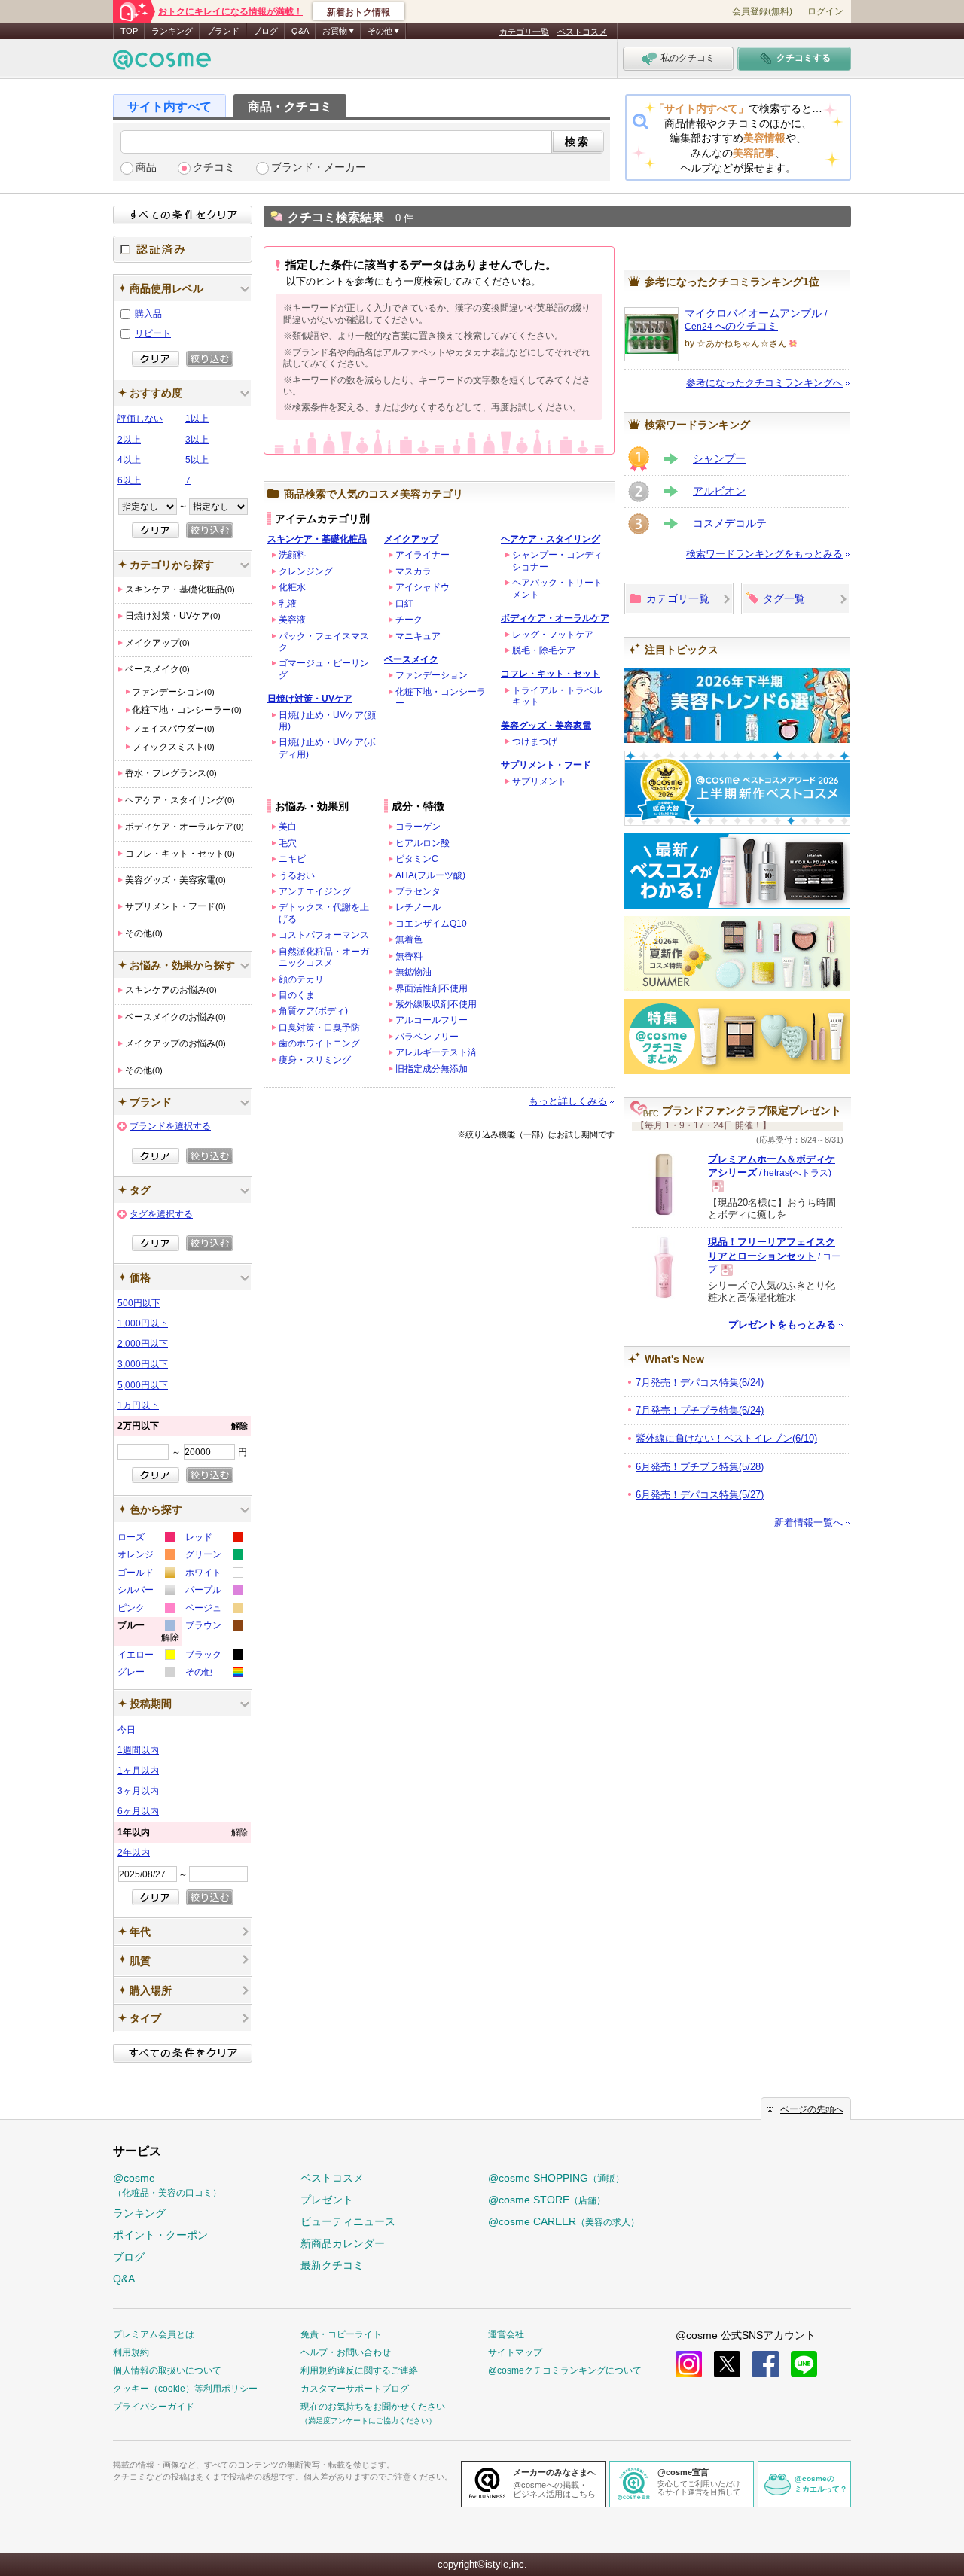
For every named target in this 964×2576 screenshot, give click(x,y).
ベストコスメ (582, 32)
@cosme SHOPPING (556, 2178)
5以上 (197, 460)
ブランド (223, 31)
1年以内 (183, 1832)
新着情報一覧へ (808, 1522)
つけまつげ (535, 741)
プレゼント (327, 2200)
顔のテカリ (301, 979)
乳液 (288, 604)
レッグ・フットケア (553, 635)
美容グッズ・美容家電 (546, 726)
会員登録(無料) (762, 11)
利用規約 (131, 2352)
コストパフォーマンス (324, 935)
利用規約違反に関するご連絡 (359, 2370)
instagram (689, 2364)
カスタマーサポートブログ (355, 2389)
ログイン (825, 11)
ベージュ (214, 1610)
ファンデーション (432, 675)
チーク (409, 620)
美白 (288, 827)
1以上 (197, 419)
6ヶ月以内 (138, 1811)
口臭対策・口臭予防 (319, 1028)
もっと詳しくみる (568, 1101)
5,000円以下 (143, 1385)
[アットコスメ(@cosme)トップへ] (162, 64)
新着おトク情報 (358, 12)
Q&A (300, 31)
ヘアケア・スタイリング (551, 539)
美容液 (292, 620)
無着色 (409, 939)
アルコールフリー (432, 1020)
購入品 (148, 314)
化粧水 (292, 587)
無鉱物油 (413, 972)
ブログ (265, 31)
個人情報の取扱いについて (167, 2370)
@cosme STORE (547, 2200)
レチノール (418, 907)
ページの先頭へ (812, 2109)
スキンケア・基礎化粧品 (317, 539)
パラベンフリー (427, 1037)
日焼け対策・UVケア (310, 699)
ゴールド (146, 1574)
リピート (153, 333)
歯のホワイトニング (319, 1043)
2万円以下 (183, 1426)
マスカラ (413, 571)
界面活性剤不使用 (432, 988)
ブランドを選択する (170, 1126)
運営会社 (506, 2334)
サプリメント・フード (546, 765)
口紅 (404, 604)
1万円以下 (138, 1405)
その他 (214, 1674)
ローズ (146, 1539)
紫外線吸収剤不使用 (436, 1004)
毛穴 (288, 843)
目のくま (297, 995)
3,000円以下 (143, 1364)
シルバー (146, 1592)
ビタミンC (417, 859)
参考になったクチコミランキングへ (764, 383)
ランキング (172, 31)
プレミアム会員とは (154, 2334)
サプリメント (539, 781)
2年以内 (134, 1853)
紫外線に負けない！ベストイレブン (726, 1438)
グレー (146, 1674)
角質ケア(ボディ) (313, 1011)
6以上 (129, 480)
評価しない (140, 419)
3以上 (197, 440)
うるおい (297, 875)
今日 (127, 1730)
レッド (214, 1539)
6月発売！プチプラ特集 (700, 1467)
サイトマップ (515, 2352)
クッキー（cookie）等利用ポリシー (185, 2389)
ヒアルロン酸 (423, 843)
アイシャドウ (423, 587)
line (804, 2364)
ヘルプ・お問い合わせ (346, 2352)
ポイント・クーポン (160, 2235)
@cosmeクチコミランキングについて (565, 2370)
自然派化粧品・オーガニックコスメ (324, 957)
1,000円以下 (143, 1323)
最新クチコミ (332, 2265)
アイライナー (423, 555)
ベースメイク (411, 659)
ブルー (148, 1633)
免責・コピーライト (341, 2334)
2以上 (129, 440)
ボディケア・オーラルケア (555, 618)
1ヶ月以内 (138, 1771)
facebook (766, 2364)
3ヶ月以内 (138, 1791)
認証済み (183, 249)
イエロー (146, 1656)
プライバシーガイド (154, 2407)
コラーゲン (418, 827)
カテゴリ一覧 (524, 32)
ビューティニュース (348, 2221)
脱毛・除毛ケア (544, 650)
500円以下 (139, 1303)
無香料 (409, 956)
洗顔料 (292, 555)
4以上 (129, 460)
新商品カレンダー (343, 2243)
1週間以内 (138, 1750)
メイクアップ (411, 539)
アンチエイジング (315, 891)
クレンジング (306, 571)
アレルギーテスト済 (436, 1052)
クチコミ (214, 167)
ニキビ (292, 859)
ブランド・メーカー (319, 167)
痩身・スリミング (315, 1060)
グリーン (214, 1556)
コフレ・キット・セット (551, 674)
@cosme (167, 2185)
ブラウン (214, 1627)
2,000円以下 (143, 1344)
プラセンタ (418, 891)
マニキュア (418, 636)
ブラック (214, 1656)
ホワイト (214, 1574)
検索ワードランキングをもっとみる (764, 554)
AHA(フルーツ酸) (430, 875)
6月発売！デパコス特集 (700, 1495)
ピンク (146, 1610)
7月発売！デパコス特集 (700, 1382)
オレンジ (146, 1556)
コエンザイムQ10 (431, 924)
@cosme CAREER (564, 2221)
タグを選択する (161, 1214)
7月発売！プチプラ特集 (700, 1410)
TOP (129, 31)
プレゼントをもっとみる (782, 1325)
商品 (146, 167)
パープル (214, 1592)
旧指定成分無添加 (432, 1069)
